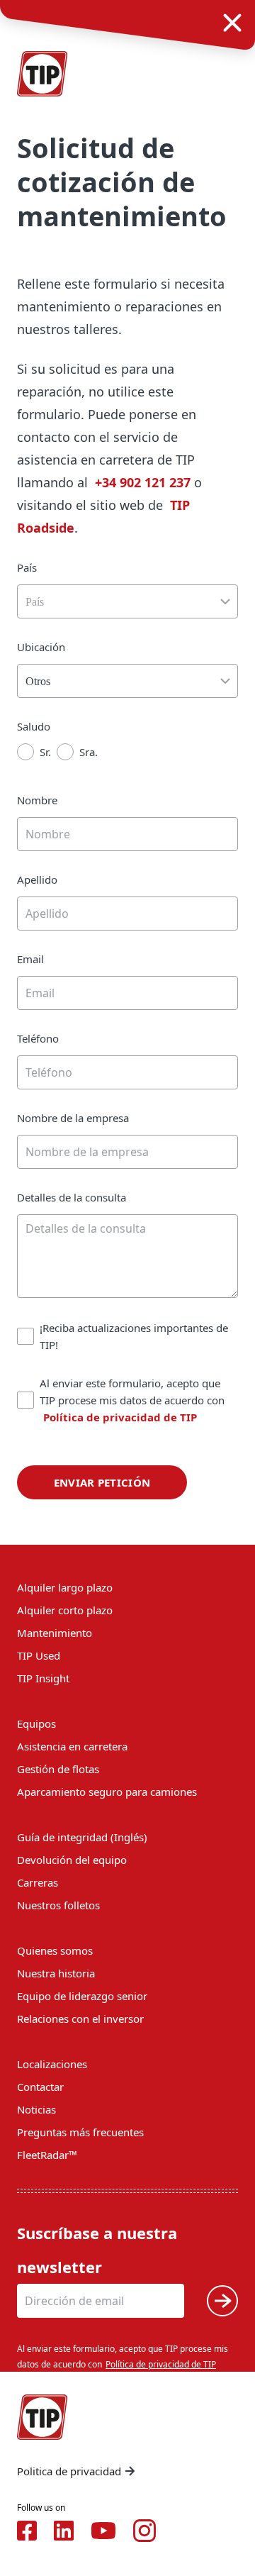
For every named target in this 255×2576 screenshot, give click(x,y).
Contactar (40, 2087)
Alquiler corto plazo (65, 1610)
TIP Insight (43, 1678)
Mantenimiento (55, 1633)
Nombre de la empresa (73, 1118)
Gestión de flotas (58, 1769)
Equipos (36, 1723)
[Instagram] (144, 2531)
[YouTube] (103, 2531)
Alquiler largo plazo (65, 1587)
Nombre (37, 800)
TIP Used (39, 1655)
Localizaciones (52, 2064)
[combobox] (123, 601)
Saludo (34, 726)
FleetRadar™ (47, 2155)
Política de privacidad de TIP (120, 1417)
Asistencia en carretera (72, 1746)
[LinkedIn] (64, 2531)
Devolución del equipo (72, 1860)
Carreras (38, 1882)
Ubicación (41, 647)
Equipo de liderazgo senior (82, 1996)
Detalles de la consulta (72, 1197)
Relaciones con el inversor (80, 2019)
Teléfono (38, 1038)
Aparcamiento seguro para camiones (107, 1792)
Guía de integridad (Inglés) (82, 1837)
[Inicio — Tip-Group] (42, 74)
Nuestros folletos (58, 1905)
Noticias (36, 2109)
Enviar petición (102, 1482)
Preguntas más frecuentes (80, 2132)
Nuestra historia (56, 1973)
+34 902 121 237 (143, 482)
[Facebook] (27, 2531)
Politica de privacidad (69, 2471)
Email (30, 959)
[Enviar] (222, 2301)
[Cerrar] (232, 23)
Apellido (37, 879)
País (27, 567)
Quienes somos (55, 1950)
